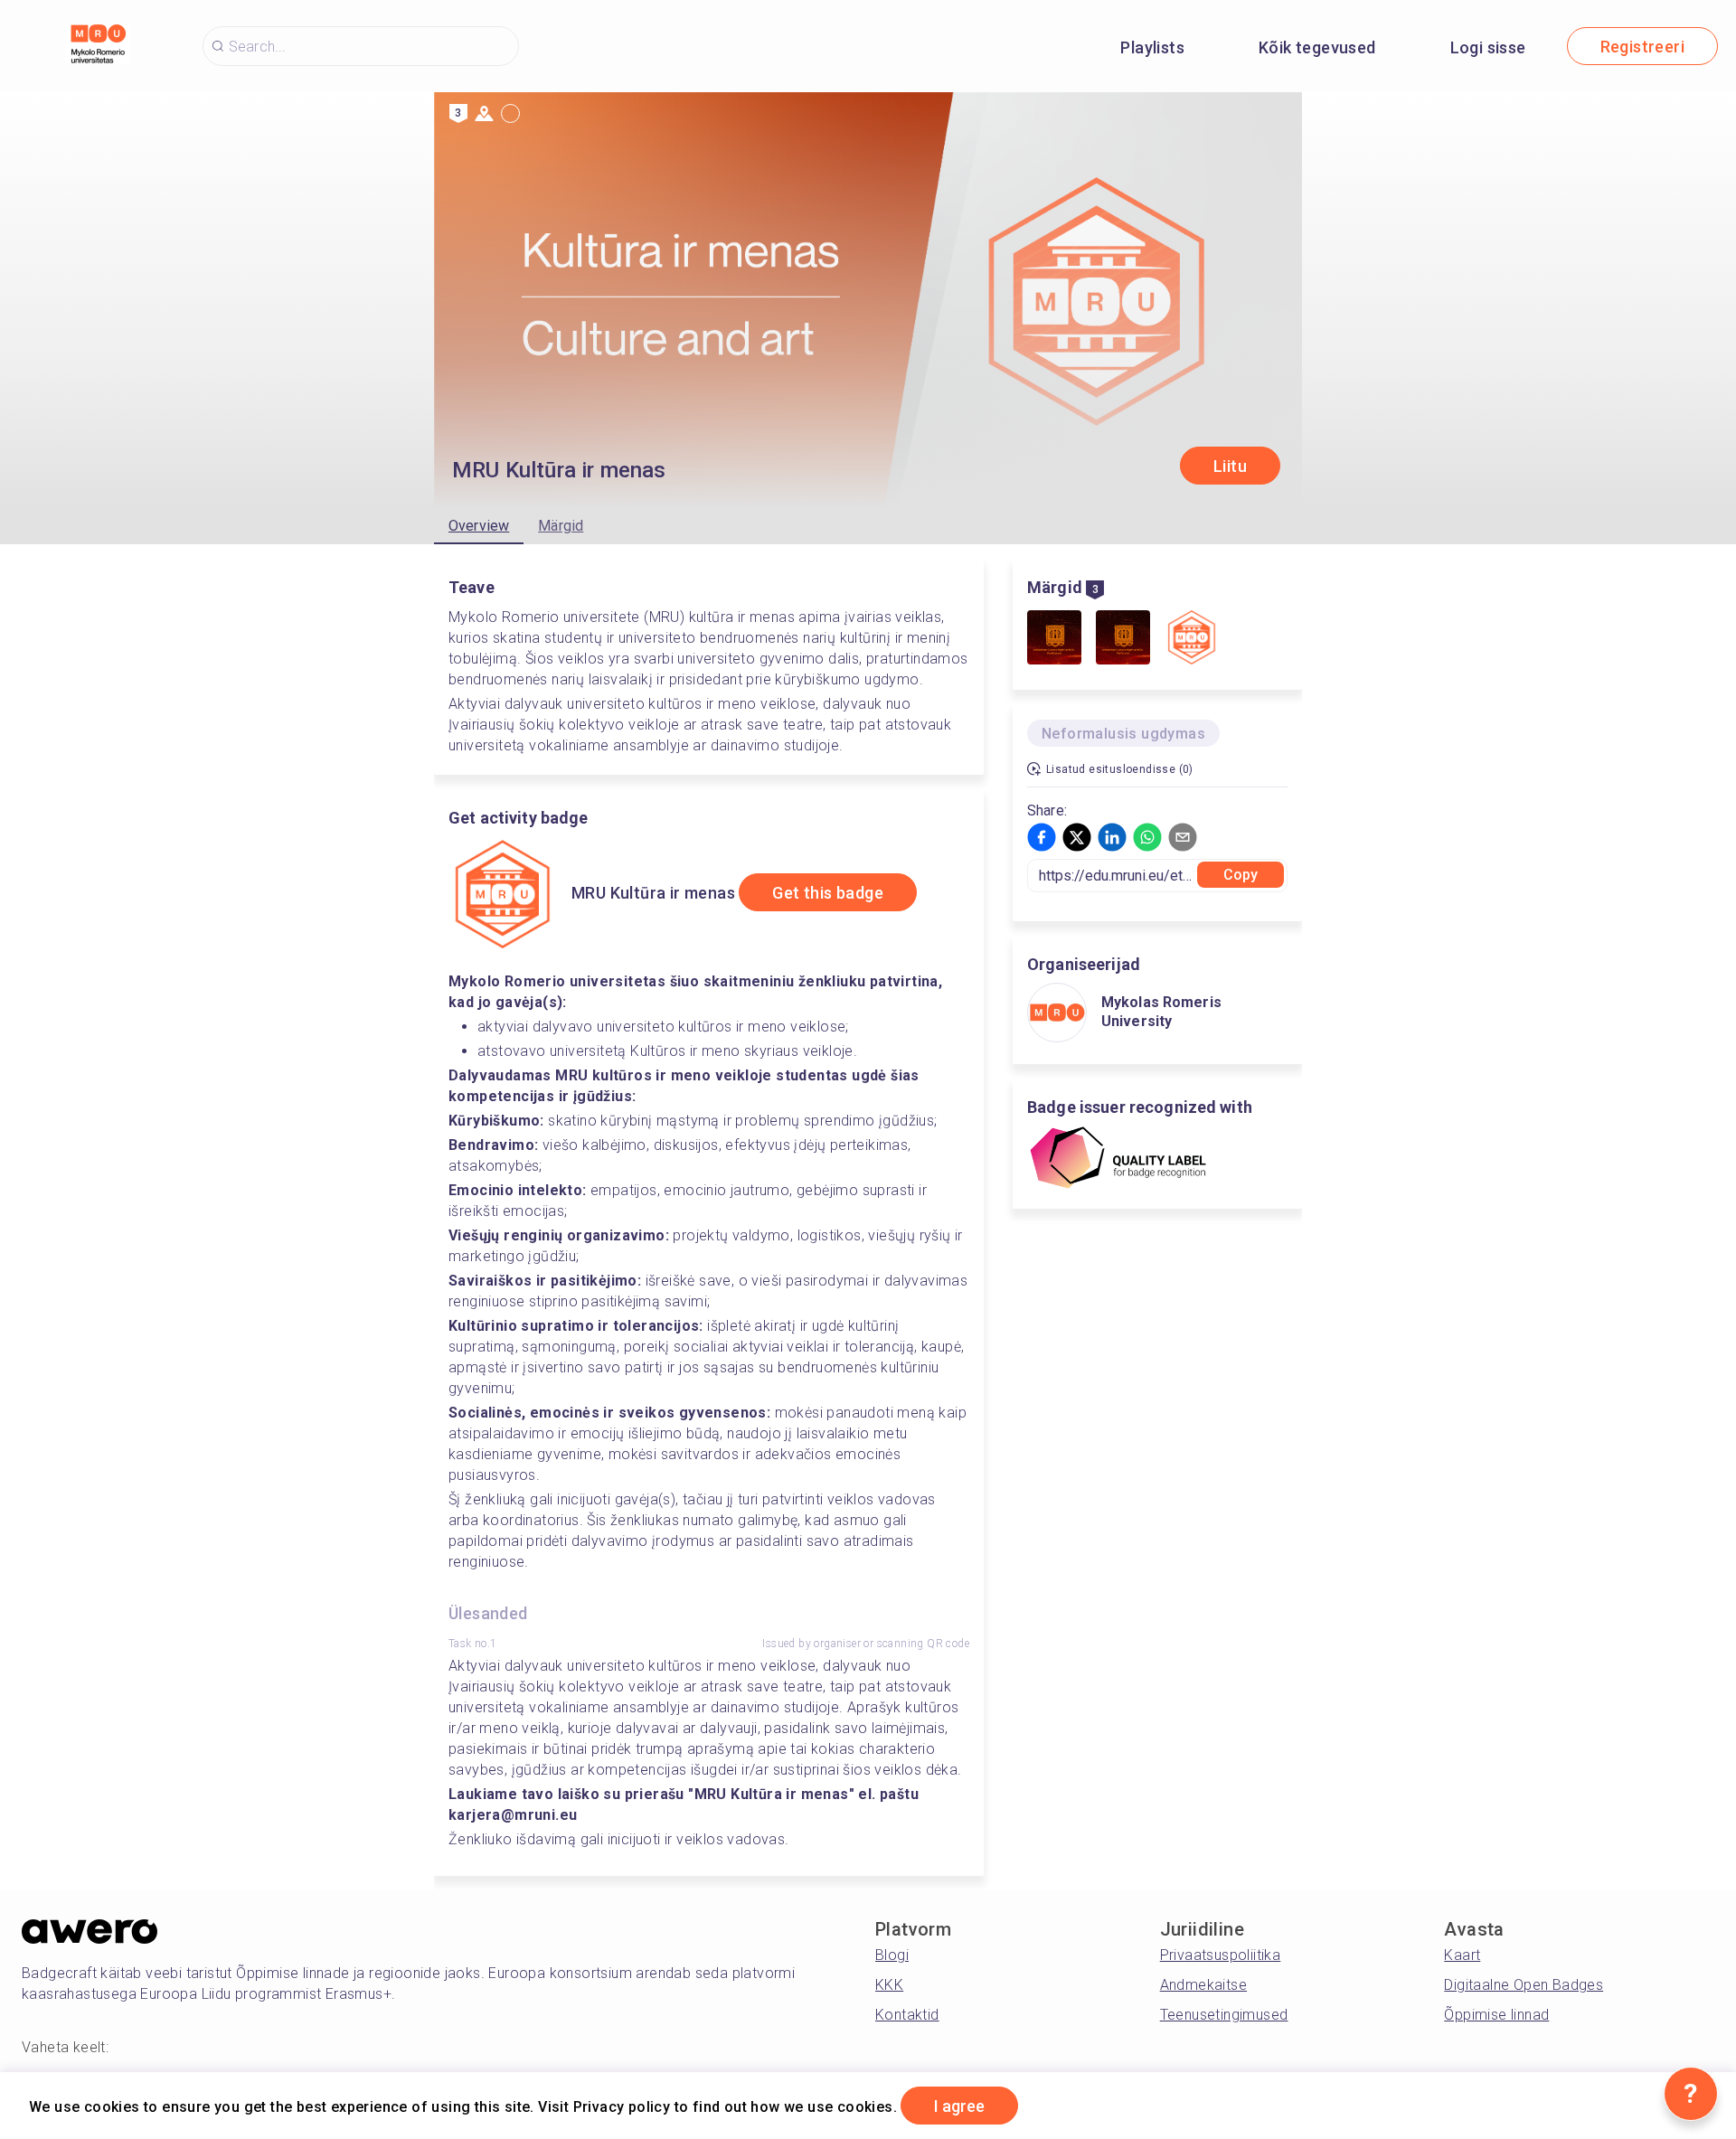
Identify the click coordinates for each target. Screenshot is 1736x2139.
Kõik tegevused (1317, 47)
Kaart (1462, 1955)
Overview (479, 526)
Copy (1241, 875)
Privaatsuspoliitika (1221, 1955)
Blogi (892, 1955)
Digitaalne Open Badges (1524, 1985)
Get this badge (828, 893)
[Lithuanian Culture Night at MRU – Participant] (1054, 639)
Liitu (1230, 466)
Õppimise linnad (1496, 2015)
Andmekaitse (1203, 1985)
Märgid (561, 526)
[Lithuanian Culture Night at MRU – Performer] (1123, 639)
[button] (1042, 837)
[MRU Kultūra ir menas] (1192, 639)
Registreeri (1642, 47)
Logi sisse (1488, 47)
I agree (959, 2106)
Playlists (1152, 47)
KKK (889, 1985)
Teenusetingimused (1224, 2015)
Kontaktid (907, 2015)
